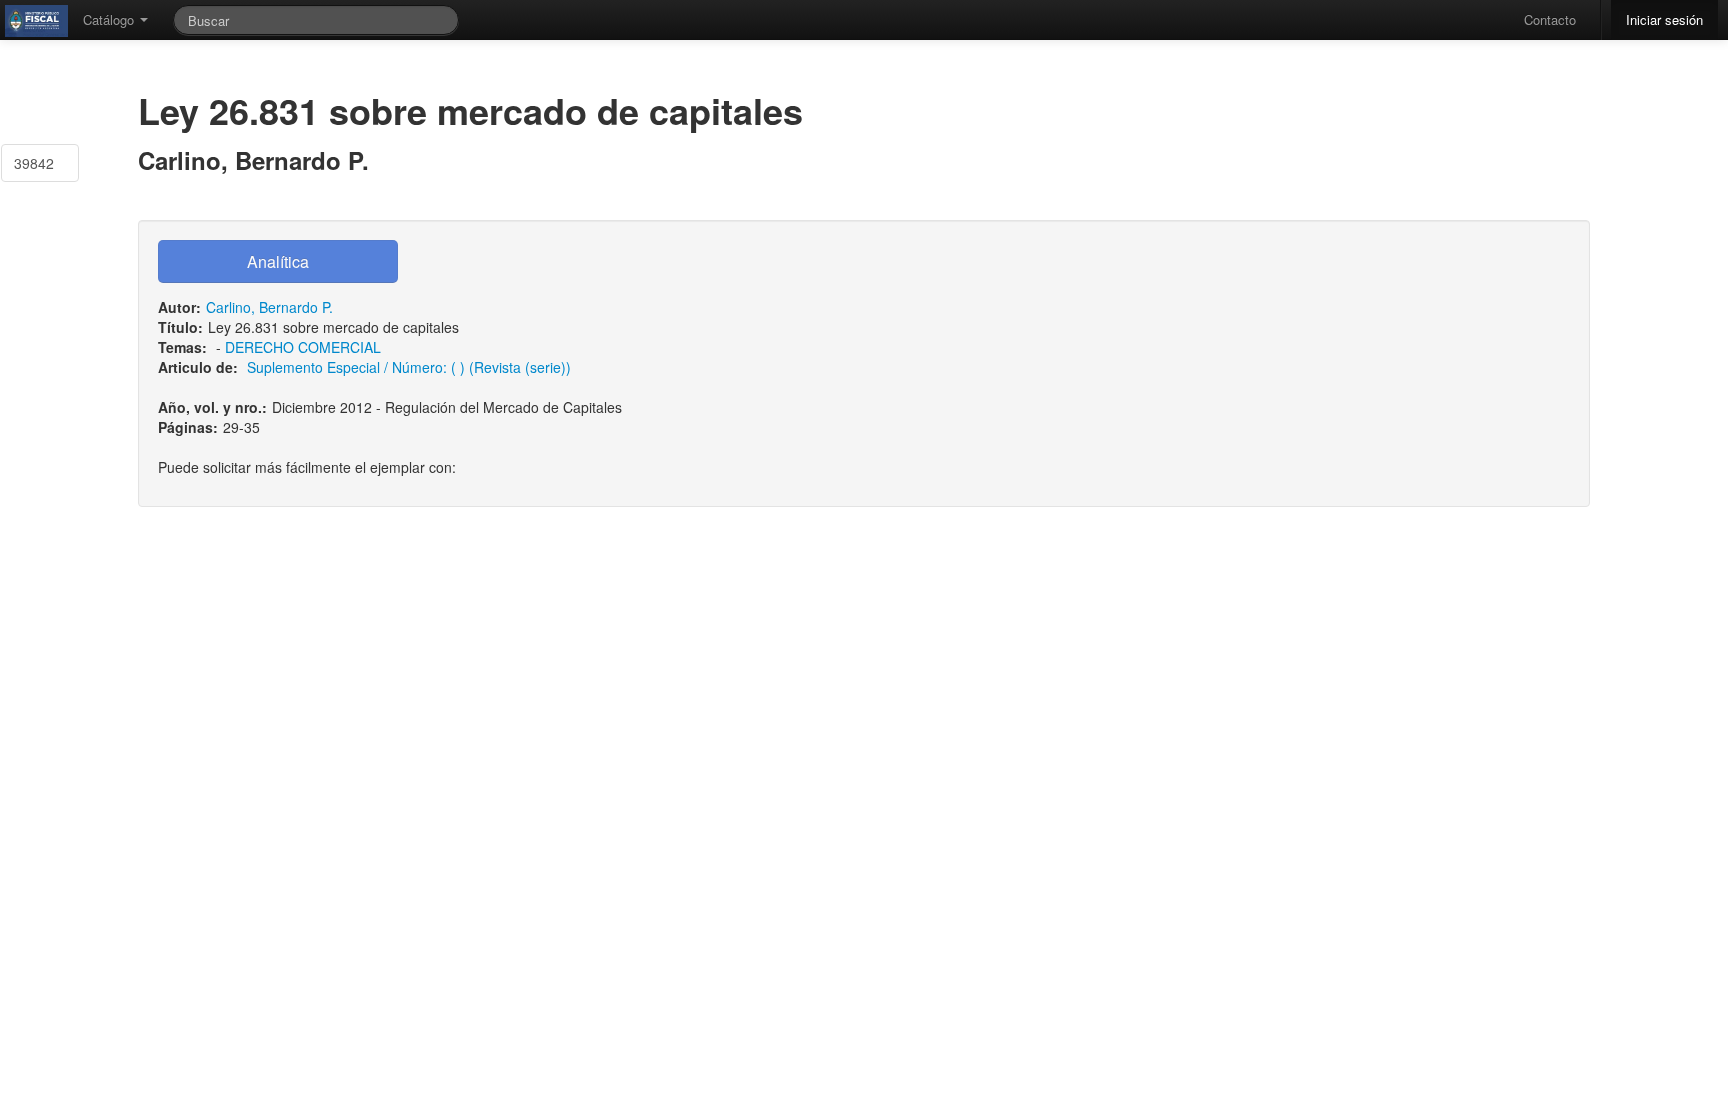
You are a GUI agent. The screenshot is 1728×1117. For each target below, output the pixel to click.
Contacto (1550, 19)
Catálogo (110, 19)
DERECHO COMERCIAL (303, 347)
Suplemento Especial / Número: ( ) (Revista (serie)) (409, 367)
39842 (34, 163)
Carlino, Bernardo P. (269, 307)
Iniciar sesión (1664, 19)
